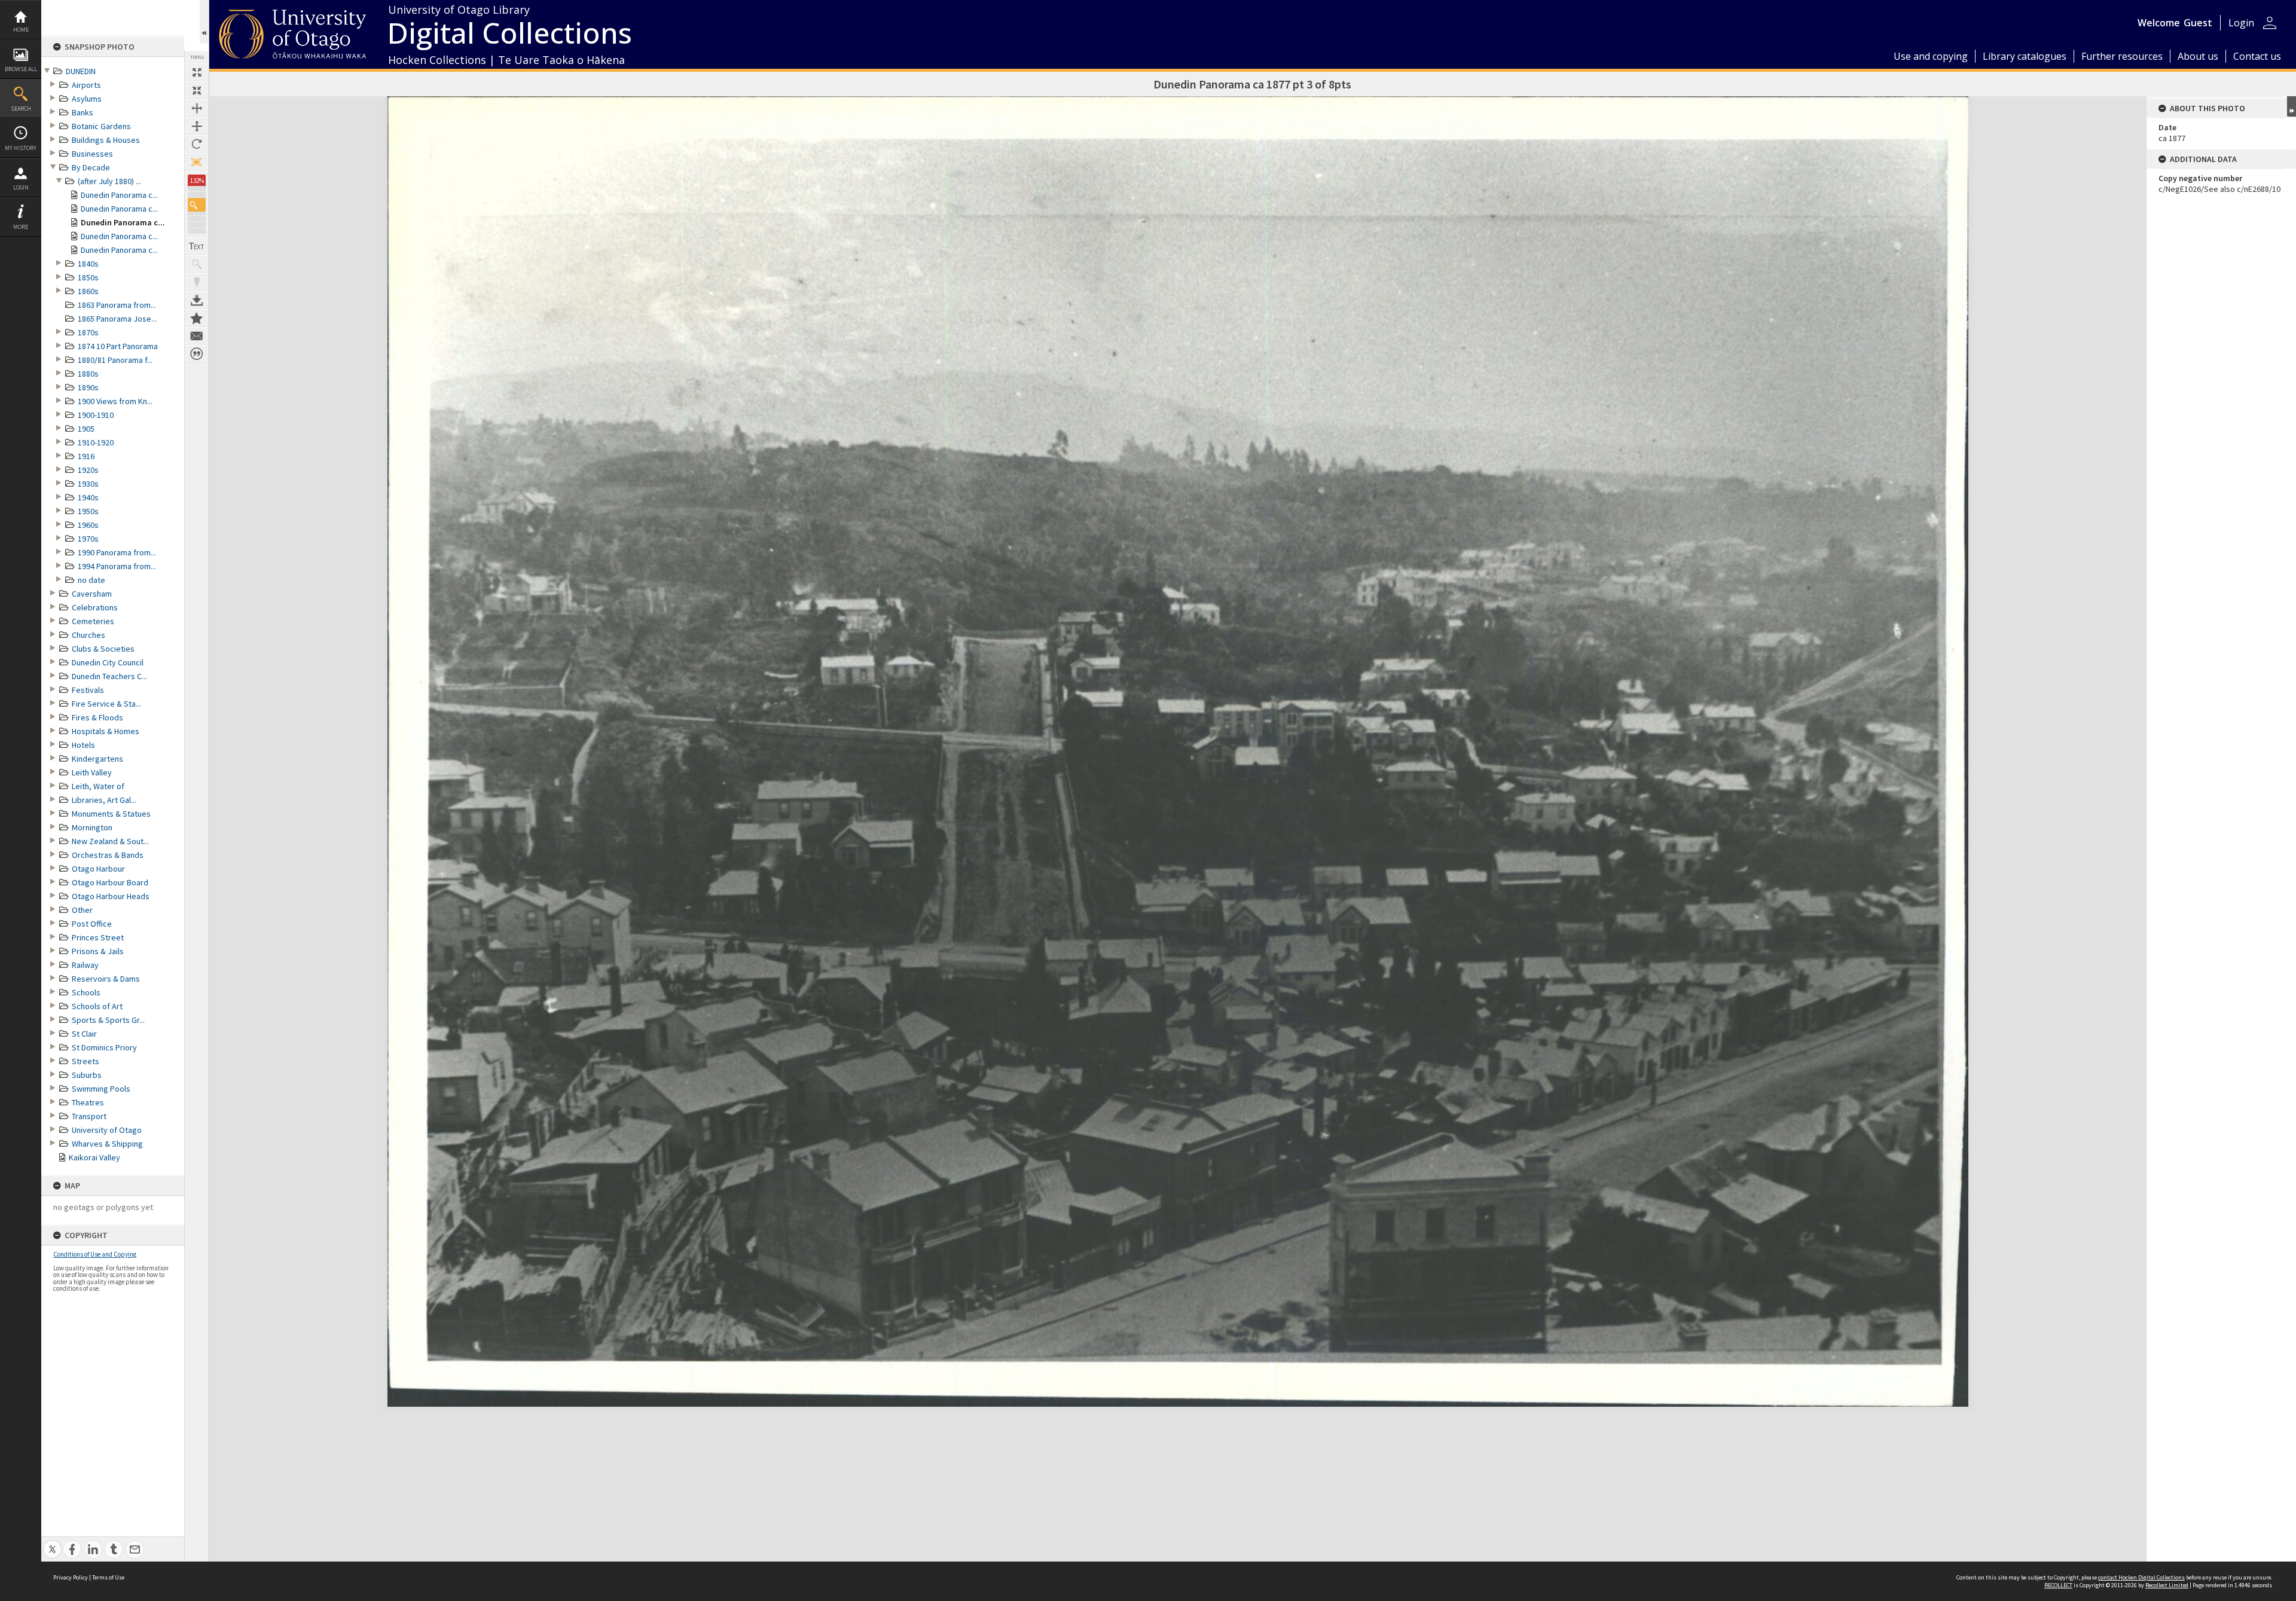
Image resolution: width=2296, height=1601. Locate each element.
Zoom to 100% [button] (197, 162)
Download (197, 300)
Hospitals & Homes (106, 731)
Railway (85, 965)
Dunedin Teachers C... (109, 676)
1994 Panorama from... (117, 566)
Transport (89, 1116)
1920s (88, 470)
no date (91, 580)
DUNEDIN (81, 71)
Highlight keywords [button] (197, 282)
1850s (88, 277)
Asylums (87, 99)
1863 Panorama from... (117, 305)
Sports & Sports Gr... (108, 1020)
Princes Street (98, 937)
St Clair (84, 1034)
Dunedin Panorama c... (119, 195)
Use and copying (1931, 56)
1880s (88, 374)
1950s (88, 511)
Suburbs (87, 1075)
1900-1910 (96, 415)
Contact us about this (197, 336)
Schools (86, 992)
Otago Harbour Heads (111, 896)
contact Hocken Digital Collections (2141, 1577)
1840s (88, 264)
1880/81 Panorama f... (115, 360)
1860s (88, 291)
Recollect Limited (2167, 1585)
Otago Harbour (98, 869)
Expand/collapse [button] (2292, 106)
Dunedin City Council (108, 662)
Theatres (88, 1102)
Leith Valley (92, 772)
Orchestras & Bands (108, 855)
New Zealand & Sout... (110, 841)
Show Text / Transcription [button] (197, 246)
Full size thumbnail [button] (197, 72)
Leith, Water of (98, 786)
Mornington (92, 827)
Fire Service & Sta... (106, 704)
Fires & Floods (97, 717)
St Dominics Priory (104, 1047)
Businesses (92, 154)
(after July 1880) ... (109, 181)
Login (21, 187)
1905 (86, 429)
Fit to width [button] (197, 108)
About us (2198, 56)
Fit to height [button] (197, 126)
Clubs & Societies (103, 649)
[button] (197, 205)
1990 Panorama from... (117, 552)
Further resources (2122, 56)
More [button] (21, 227)
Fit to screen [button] (197, 90)
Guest (2198, 23)
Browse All (21, 69)
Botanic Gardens (101, 126)
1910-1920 (96, 442)
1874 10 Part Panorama (118, 346)
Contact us (2257, 56)
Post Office (92, 924)
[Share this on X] (52, 1543)
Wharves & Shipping (107, 1144)
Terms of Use (108, 1577)
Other (82, 910)
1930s (88, 484)
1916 (86, 456)
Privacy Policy (71, 1577)
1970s (88, 539)
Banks (83, 112)
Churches (88, 635)
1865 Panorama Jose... (117, 319)
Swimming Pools (101, 1089)
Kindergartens (97, 759)
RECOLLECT (2058, 1585)
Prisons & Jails (98, 951)
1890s (88, 387)
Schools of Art (97, 1006)
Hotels (83, 745)
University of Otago (107, 1130)
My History (21, 148)
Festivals (88, 690)
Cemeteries (93, 621)
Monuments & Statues (111, 814)
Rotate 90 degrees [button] (197, 144)
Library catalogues (2025, 56)
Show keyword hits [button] (197, 264)
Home (21, 30)
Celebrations (95, 607)
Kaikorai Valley (94, 1157)
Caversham (92, 594)
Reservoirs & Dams (106, 979)
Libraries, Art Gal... (104, 800)
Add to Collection (197, 318)
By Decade (91, 167)
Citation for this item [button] (197, 354)
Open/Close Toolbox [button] (204, 22)
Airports (86, 85)
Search (21, 109)
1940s (88, 497)
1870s (88, 332)
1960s (88, 525)
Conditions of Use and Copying (95, 1254)
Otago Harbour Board (110, 882)
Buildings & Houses (106, 140)
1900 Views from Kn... (115, 401)
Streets (86, 1061)
